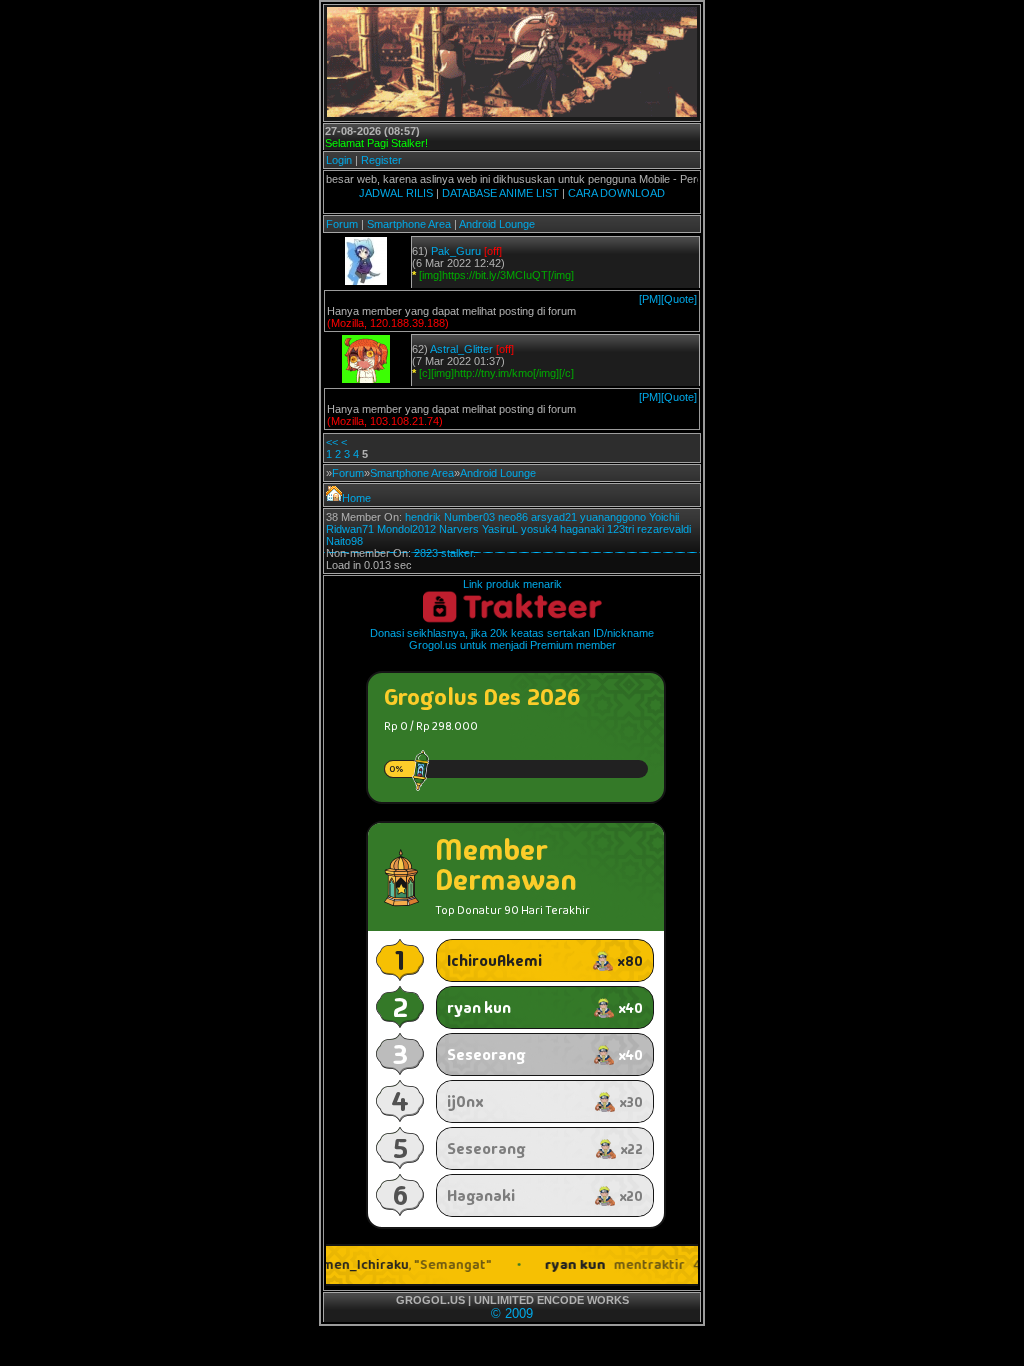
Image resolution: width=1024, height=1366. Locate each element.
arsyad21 (554, 517)
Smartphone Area (409, 224)
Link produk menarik (512, 584)
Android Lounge (497, 224)
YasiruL (500, 529)
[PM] (650, 299)
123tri (620, 529)
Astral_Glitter (461, 349)
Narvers (459, 529)
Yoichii (664, 517)
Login (339, 160)
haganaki (582, 529)
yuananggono (613, 517)
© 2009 (512, 1313)
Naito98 (344, 541)
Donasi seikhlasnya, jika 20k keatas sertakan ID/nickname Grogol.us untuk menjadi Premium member (512, 639)
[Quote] (679, 299)
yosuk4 (539, 529)
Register (381, 160)
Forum (342, 224)
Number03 (469, 517)
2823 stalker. (445, 553)
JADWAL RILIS (396, 193)
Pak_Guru (456, 251)
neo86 (513, 517)
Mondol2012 (406, 529)
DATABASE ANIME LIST (500, 193)
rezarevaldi (664, 529)
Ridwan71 (350, 529)
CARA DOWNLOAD (616, 193)
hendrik (423, 517)
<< (332, 442)
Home (356, 498)
